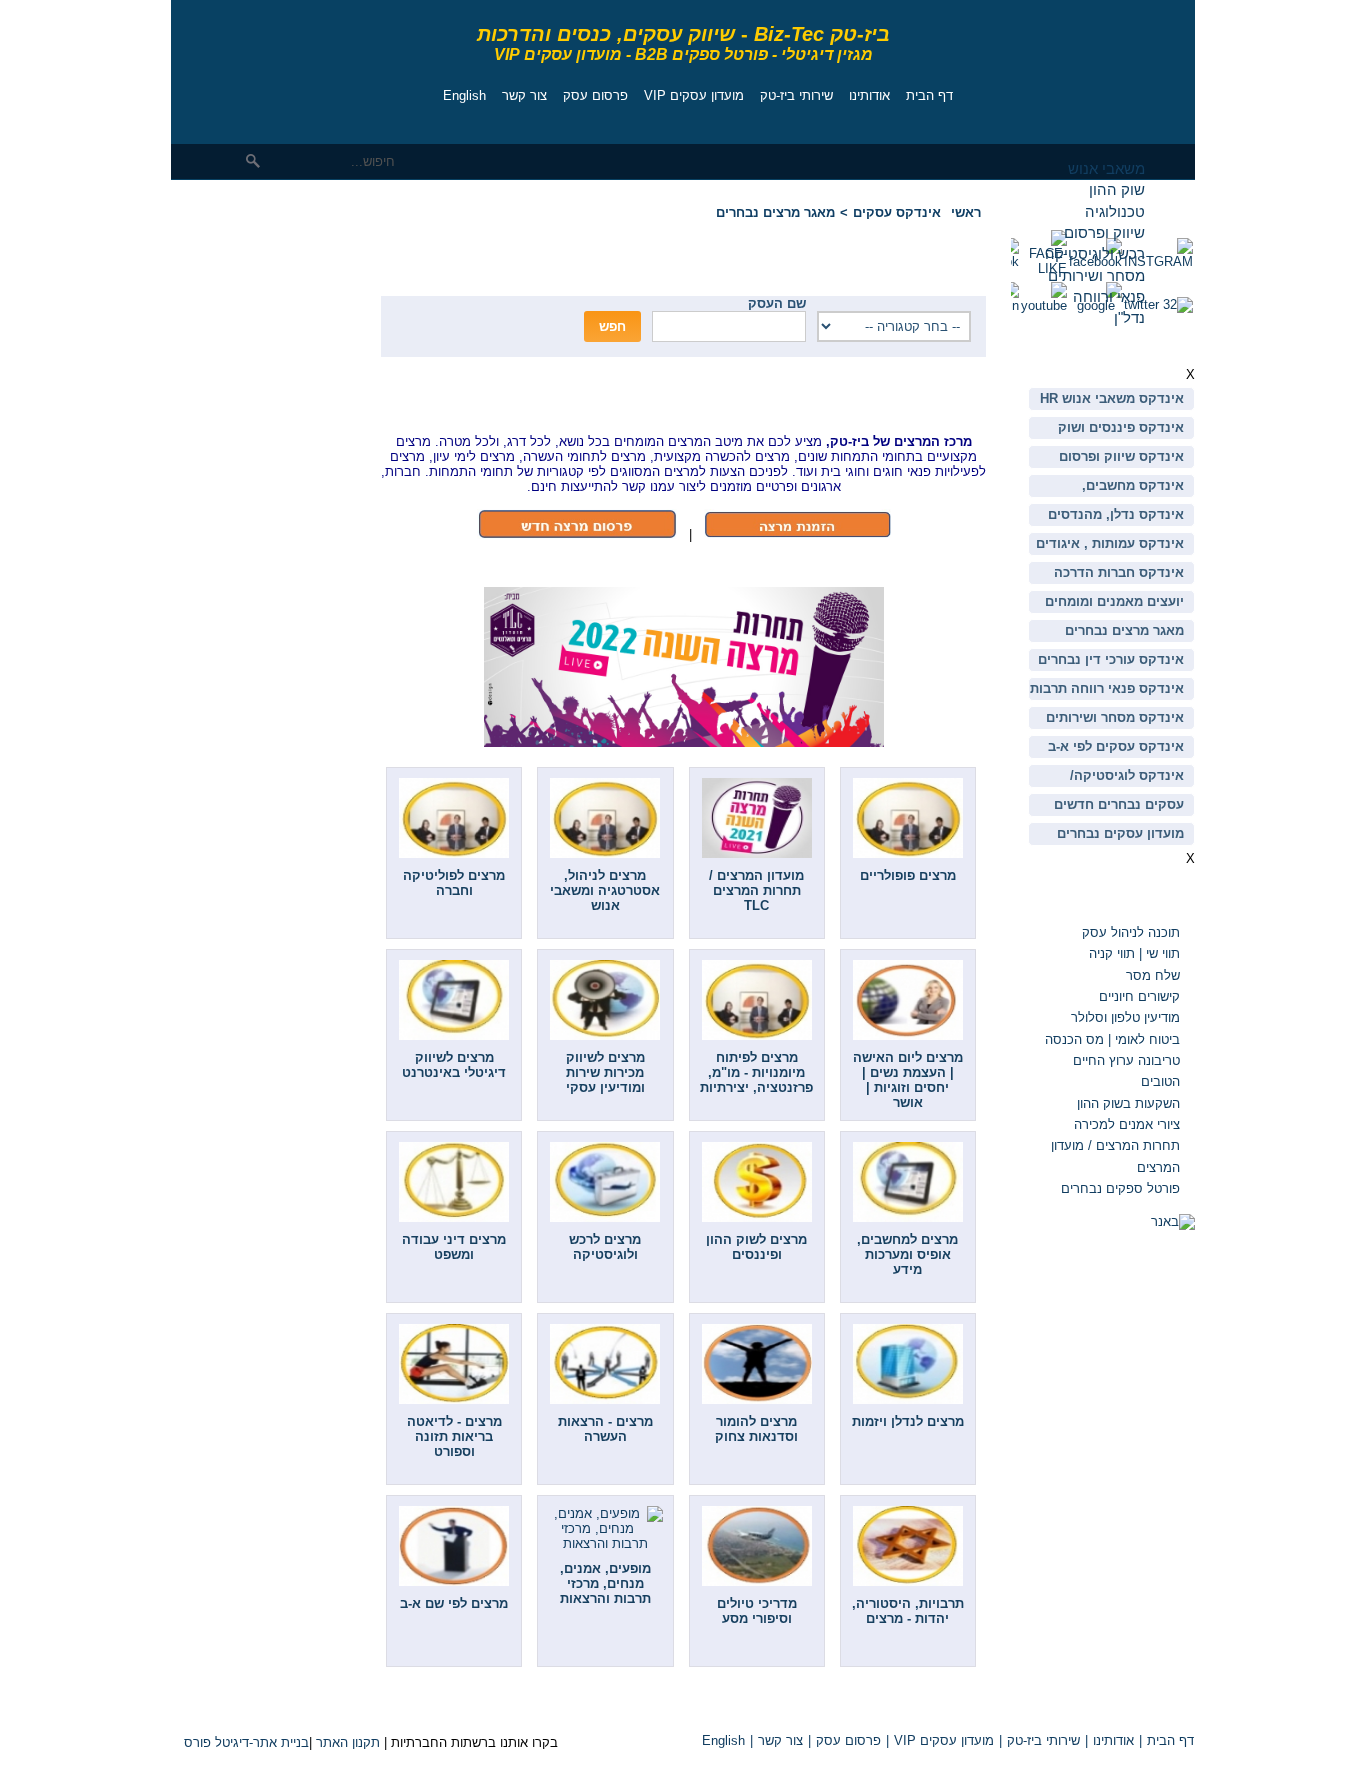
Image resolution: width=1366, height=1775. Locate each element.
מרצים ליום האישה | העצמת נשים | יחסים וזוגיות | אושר (908, 1080)
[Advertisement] (231, 325)
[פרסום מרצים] (577, 534)
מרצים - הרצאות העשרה (605, 1429)
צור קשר (524, 95)
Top (961, 1706)
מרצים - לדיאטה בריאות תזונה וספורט (454, 1436)
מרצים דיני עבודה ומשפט (454, 1247)
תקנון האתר (348, 1742)
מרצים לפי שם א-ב (454, 1603)
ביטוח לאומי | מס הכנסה (1112, 1039)
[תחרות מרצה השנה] (684, 742)
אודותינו (869, 95)
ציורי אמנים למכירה (1127, 1124)
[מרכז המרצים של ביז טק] (797, 534)
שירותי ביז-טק (796, 95)
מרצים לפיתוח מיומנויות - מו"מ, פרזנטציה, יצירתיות (756, 1072)
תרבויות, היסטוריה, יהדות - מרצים (908, 1611)
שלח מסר (1153, 975)
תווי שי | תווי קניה (1132, 953)
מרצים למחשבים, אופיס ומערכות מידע (907, 1254)
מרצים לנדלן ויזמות (908, 1421)
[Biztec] (261, 66)
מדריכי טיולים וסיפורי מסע (757, 1611)
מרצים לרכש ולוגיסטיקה (605, 1247)
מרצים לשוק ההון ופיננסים (756, 1247)
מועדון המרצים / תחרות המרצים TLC (756, 890)
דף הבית (929, 95)
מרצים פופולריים (908, 875)
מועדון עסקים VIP (694, 95)
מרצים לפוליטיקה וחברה (454, 883)
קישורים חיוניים (1139, 996)
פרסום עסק (595, 95)
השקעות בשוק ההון (1128, 1103)
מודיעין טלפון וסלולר (1125, 1017)
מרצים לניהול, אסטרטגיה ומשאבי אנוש (605, 890)
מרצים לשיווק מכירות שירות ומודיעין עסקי (605, 1072)
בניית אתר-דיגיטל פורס (246, 1742)
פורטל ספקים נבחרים (1120, 1188)
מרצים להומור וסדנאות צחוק (756, 1429)
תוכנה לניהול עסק (1131, 932)
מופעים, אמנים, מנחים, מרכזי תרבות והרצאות (605, 1583)
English (464, 95)
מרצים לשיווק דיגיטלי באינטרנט (454, 1065)
